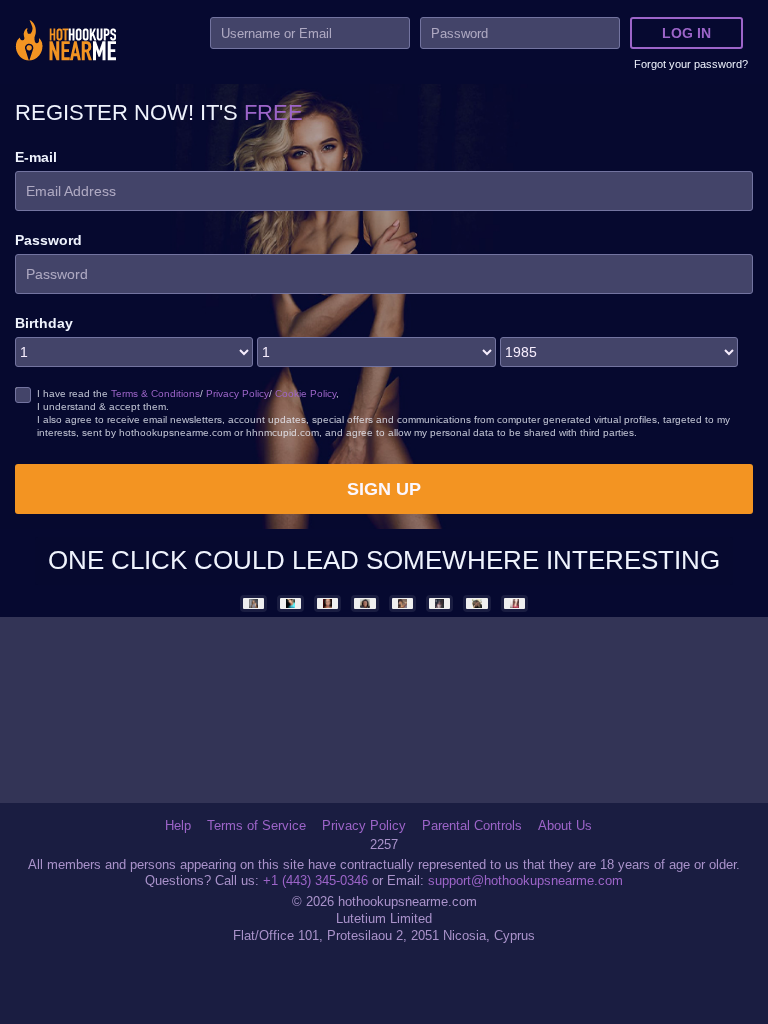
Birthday (44, 323)
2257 (384, 845)
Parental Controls (472, 826)
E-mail (36, 157)
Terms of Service (256, 826)
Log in (686, 33)
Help (178, 826)
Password (48, 240)
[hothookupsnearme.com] (65, 42)
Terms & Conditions (155, 393)
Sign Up (384, 489)
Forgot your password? (691, 64)
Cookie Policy (305, 393)
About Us (565, 826)
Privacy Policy (237, 393)
